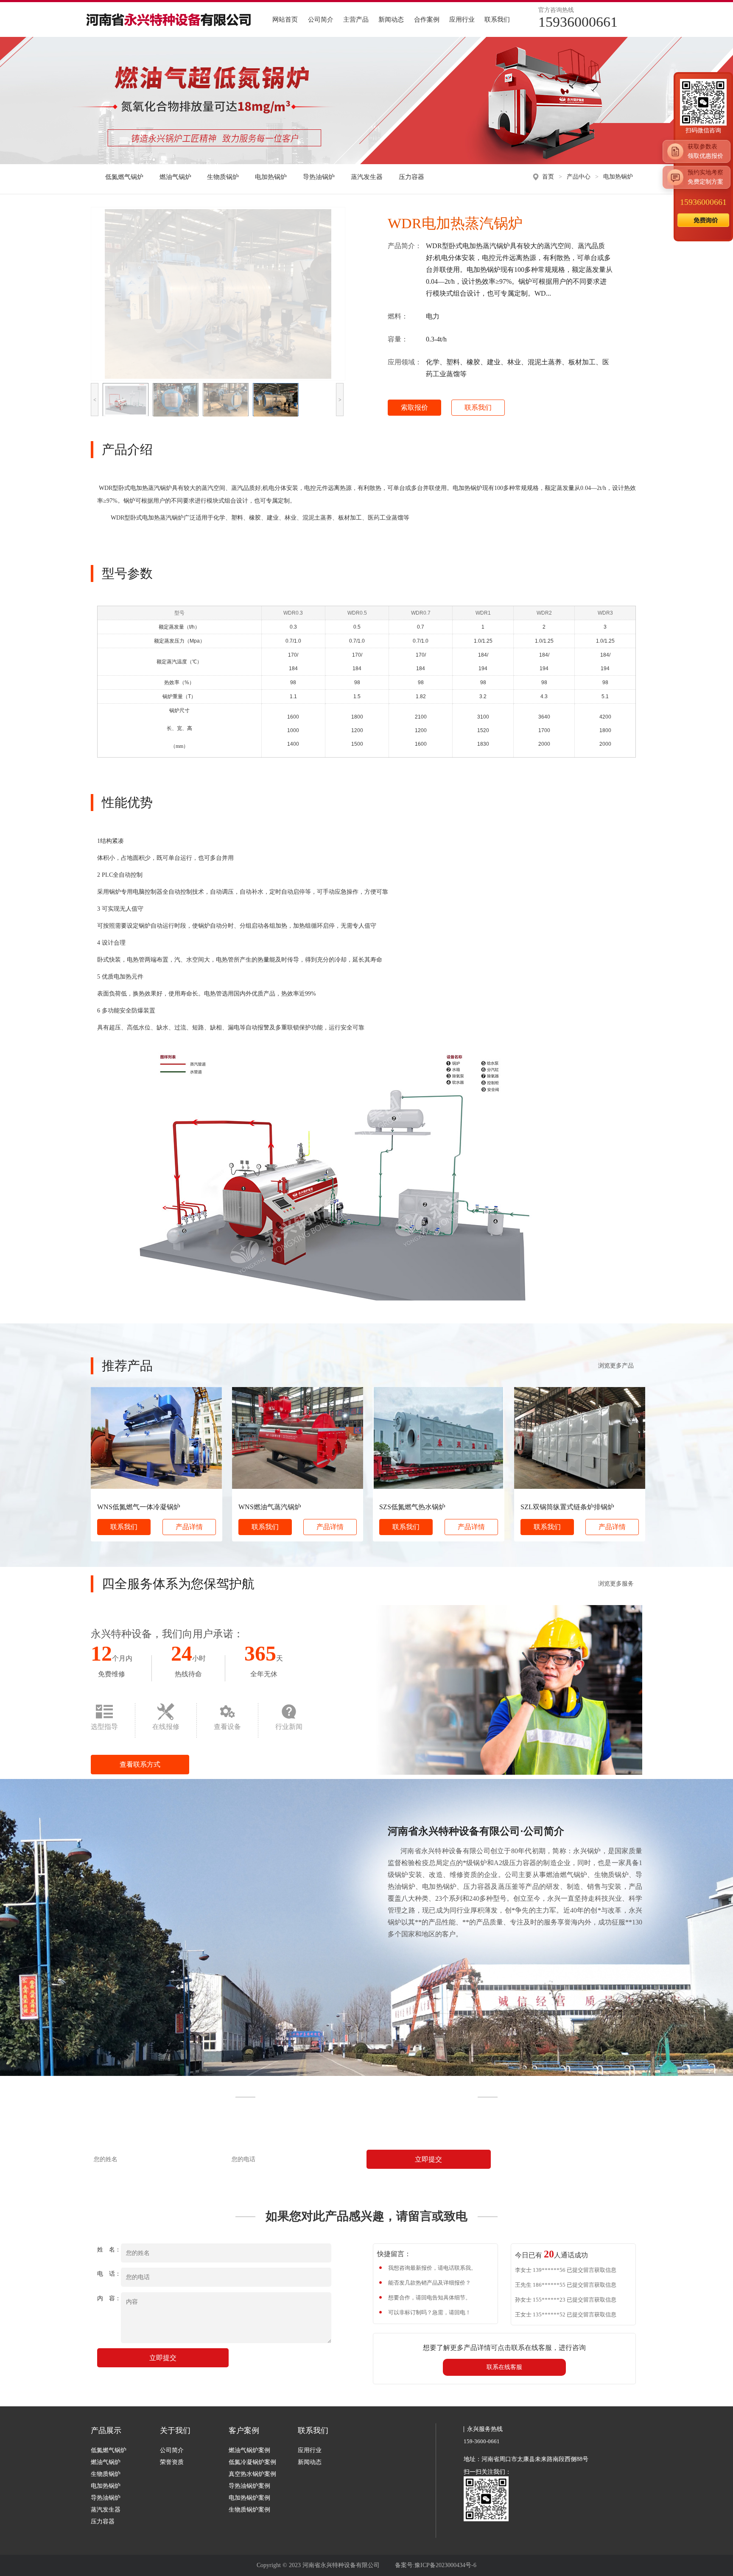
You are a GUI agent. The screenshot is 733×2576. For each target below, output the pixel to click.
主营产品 (356, 20)
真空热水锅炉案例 (252, 2474)
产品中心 (579, 177)
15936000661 (703, 202)
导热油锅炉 (319, 177)
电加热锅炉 (271, 177)
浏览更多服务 (616, 1584)
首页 (548, 177)
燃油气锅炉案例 (249, 2450)
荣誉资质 (172, 2462)
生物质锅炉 (223, 177)
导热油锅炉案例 (249, 2486)
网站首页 (285, 20)
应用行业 (462, 20)
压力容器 (411, 177)
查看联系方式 (140, 1764)
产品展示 (106, 2431)
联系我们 (497, 20)
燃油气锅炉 (175, 177)
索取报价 (414, 407)
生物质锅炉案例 (249, 2510)
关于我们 (175, 2431)
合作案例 (427, 20)
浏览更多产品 (616, 1366)
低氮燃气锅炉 (124, 177)
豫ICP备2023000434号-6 (445, 2565)
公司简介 (321, 20)
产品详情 (189, 1527)
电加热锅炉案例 (249, 2498)
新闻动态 (391, 20)
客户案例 (244, 2431)
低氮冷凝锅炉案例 (252, 2462)
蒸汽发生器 (367, 177)
